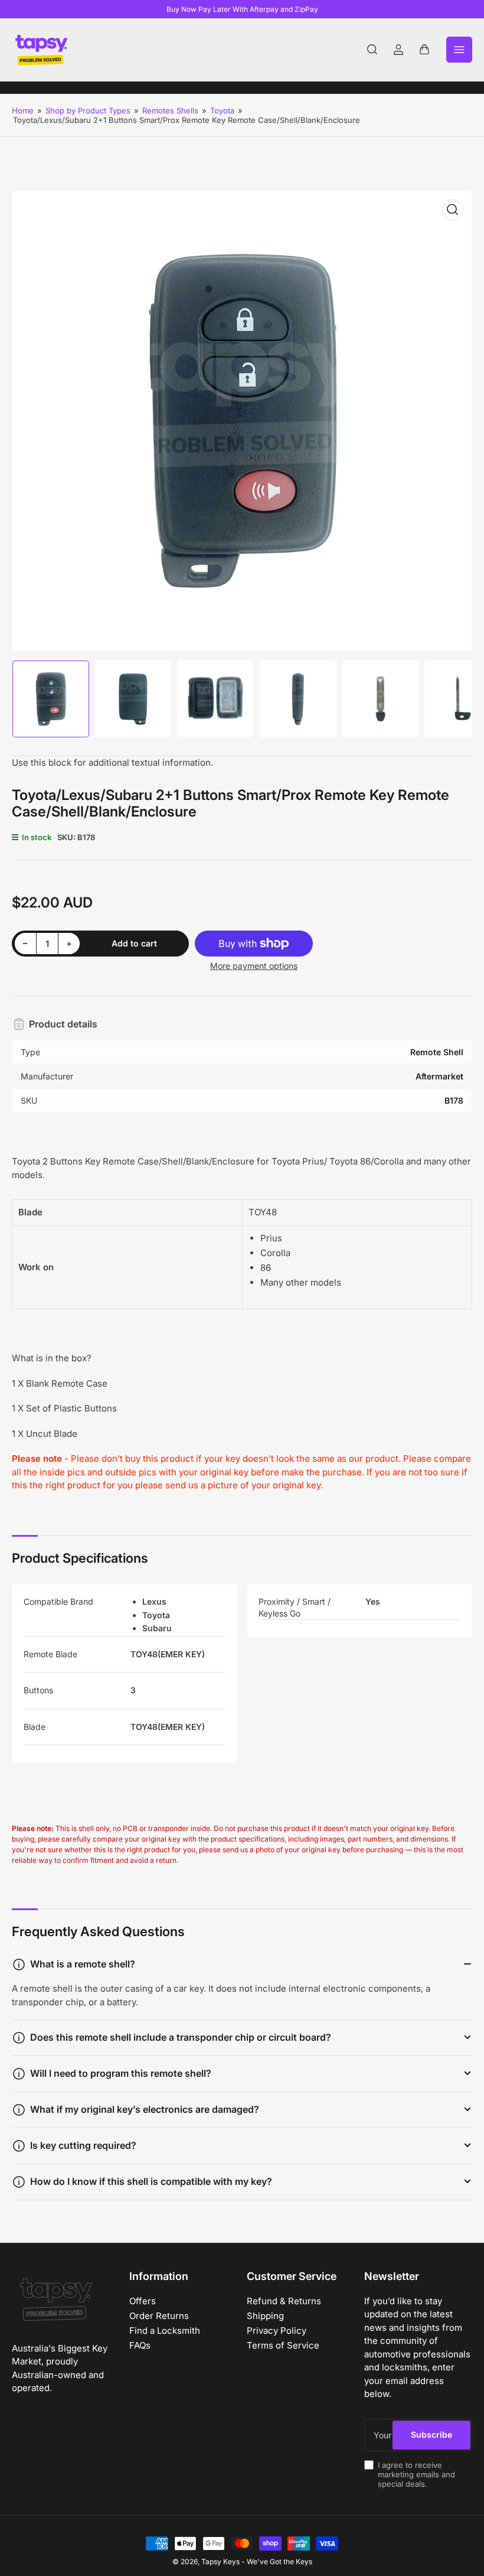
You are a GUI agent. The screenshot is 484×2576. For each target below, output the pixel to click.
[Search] (372, 50)
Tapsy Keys (220, 2562)
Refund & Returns (284, 2301)
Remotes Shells (170, 110)
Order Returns (159, 2316)
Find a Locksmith (165, 2331)
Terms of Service (283, 2345)
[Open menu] (459, 50)
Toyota (222, 110)
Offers (143, 2301)
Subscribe (431, 2434)
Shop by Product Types (88, 110)
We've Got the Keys (279, 2562)
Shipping (265, 2316)
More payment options (254, 966)
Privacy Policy (277, 2331)
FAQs (140, 2345)
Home (23, 110)
